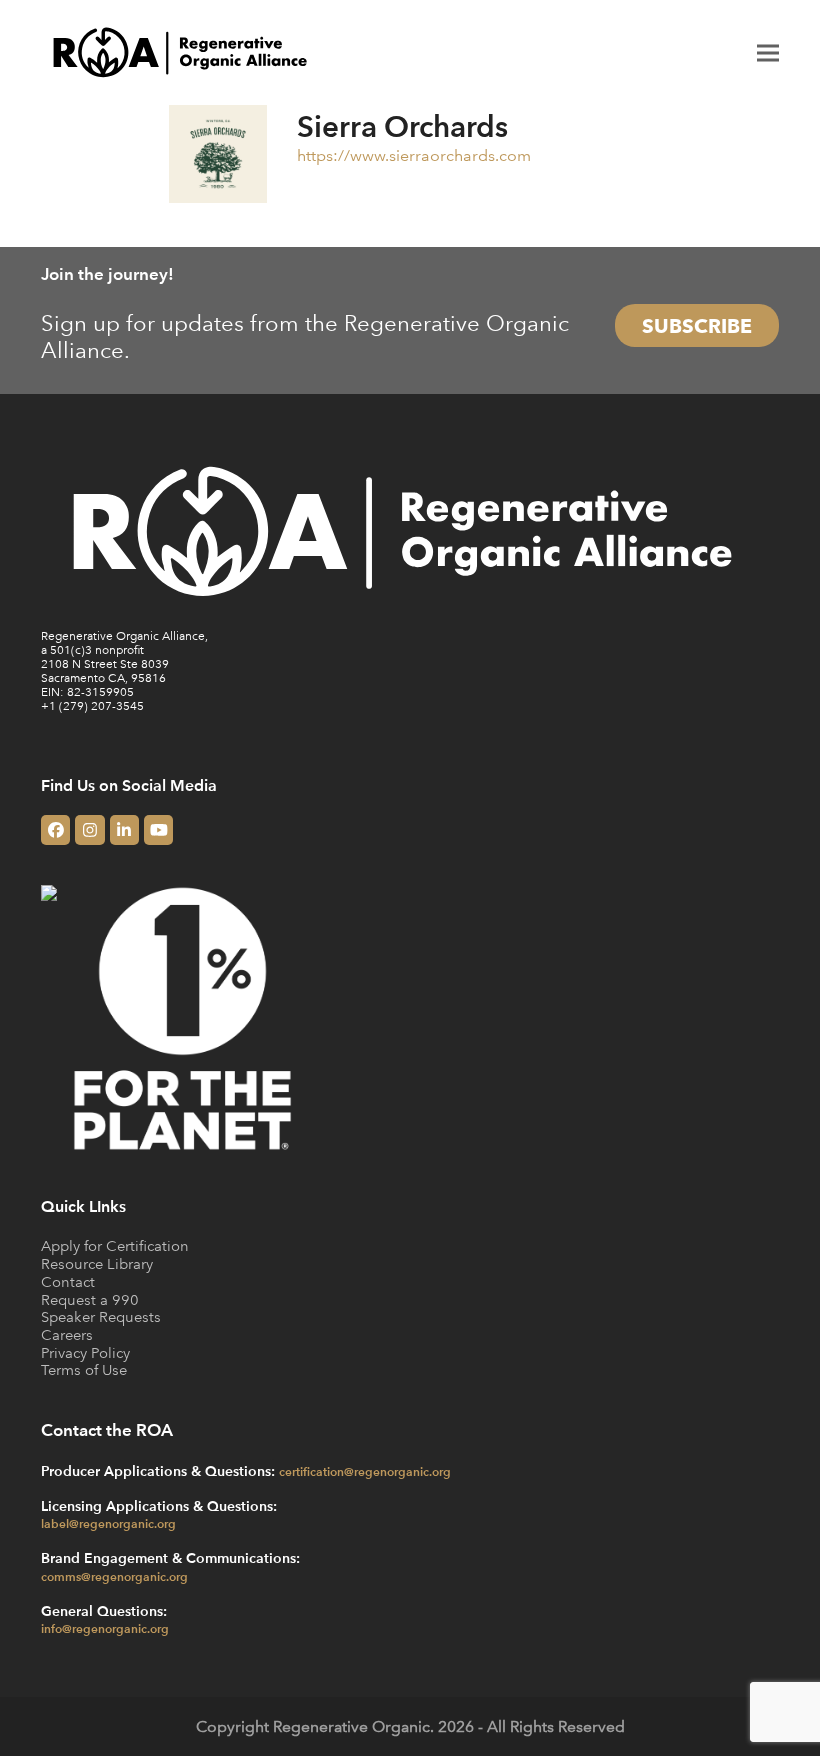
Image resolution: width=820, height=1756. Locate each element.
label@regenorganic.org (108, 1523)
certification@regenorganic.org (365, 1471)
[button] (768, 52)
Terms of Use (84, 1369)
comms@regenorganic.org (114, 1576)
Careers (67, 1334)
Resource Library (97, 1263)
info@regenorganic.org (105, 1628)
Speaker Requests (101, 1316)
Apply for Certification (115, 1245)
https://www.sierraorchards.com (414, 155)
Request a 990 (90, 1299)
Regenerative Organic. (353, 1726)
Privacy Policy (85, 1352)
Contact (68, 1281)
